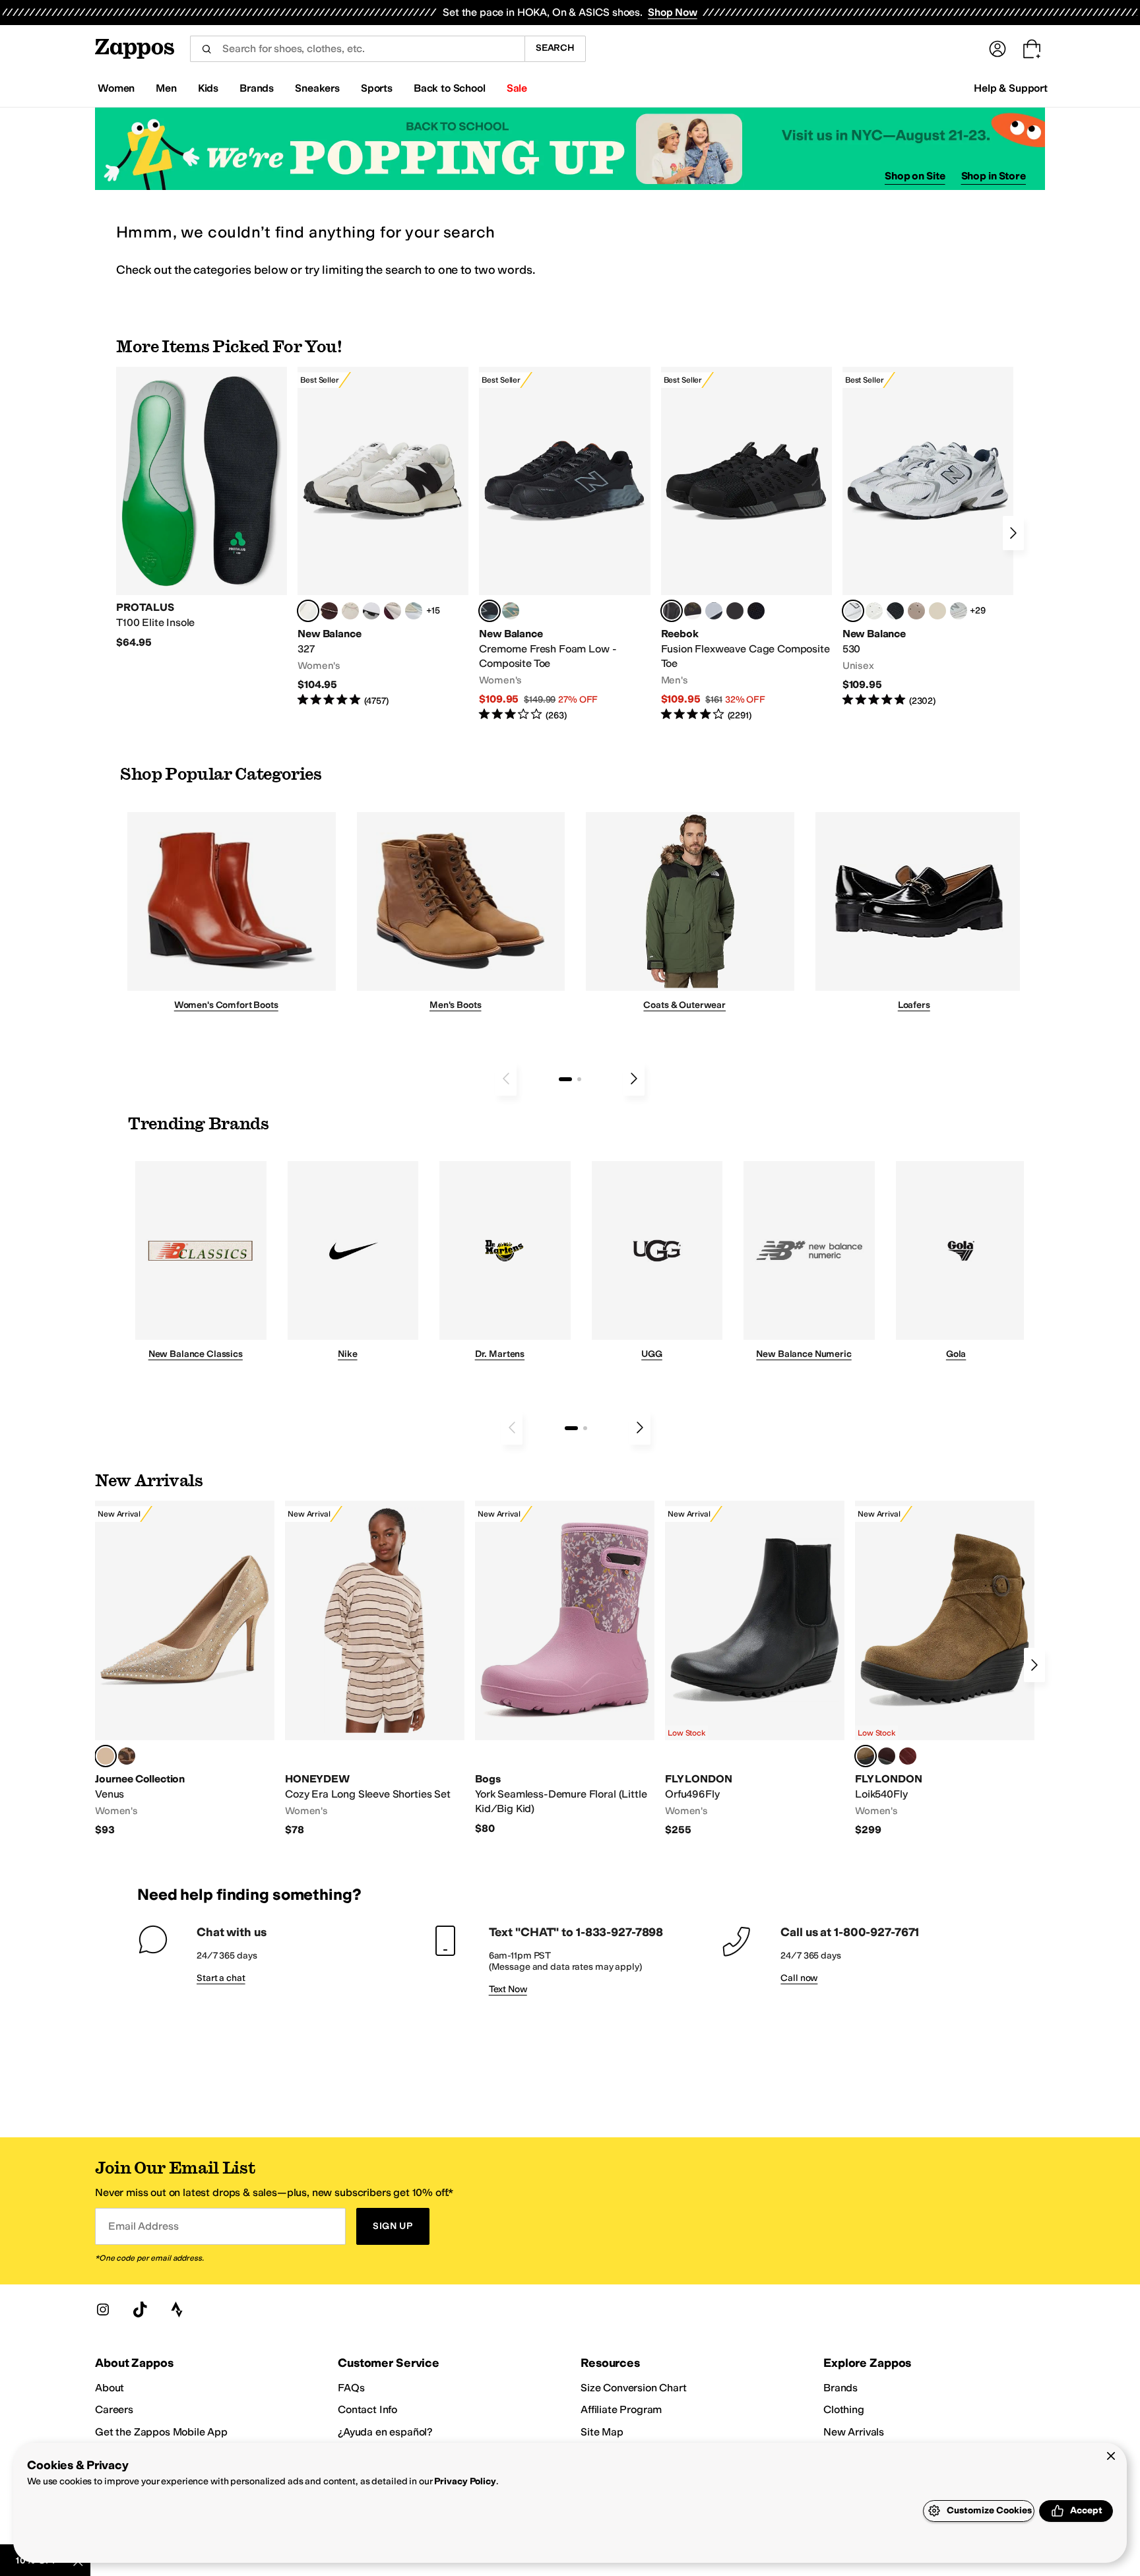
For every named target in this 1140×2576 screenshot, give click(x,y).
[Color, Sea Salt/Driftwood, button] (916, 611)
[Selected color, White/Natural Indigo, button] (853, 611)
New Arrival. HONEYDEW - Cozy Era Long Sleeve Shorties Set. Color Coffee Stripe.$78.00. (375, 1669)
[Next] (1013, 533)
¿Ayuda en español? (385, 2432)
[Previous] (506, 1079)
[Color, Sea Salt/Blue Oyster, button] (874, 611)
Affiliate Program (621, 2409)
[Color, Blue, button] (735, 611)
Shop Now (673, 12)
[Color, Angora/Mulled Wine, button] (393, 611)
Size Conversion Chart (634, 2388)
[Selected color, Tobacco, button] (866, 1756)
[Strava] (177, 2309)
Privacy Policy (465, 2481)
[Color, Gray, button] (714, 611)
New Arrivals (854, 2432)
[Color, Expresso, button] (887, 1756)
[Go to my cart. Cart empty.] (1032, 49)
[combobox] (357, 49)
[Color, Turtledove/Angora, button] (937, 611)
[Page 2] (579, 1079)
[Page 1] (565, 1079)
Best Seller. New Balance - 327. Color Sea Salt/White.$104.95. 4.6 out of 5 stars (383, 537)
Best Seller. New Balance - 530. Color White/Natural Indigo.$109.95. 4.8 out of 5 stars (928, 537)
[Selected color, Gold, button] (106, 1756)
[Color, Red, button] (908, 1756)
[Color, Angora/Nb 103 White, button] (414, 611)
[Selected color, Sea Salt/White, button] (308, 611)
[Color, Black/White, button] (756, 611)
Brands (840, 2388)
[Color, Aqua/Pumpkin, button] (511, 611)
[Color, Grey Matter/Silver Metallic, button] (959, 611)
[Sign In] (997, 49)
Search (555, 48)
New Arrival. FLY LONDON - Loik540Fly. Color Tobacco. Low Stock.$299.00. (945, 1669)
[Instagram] (103, 2309)
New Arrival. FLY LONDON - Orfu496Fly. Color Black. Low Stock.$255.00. (755, 1669)
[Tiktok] (140, 2309)
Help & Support (1011, 88)
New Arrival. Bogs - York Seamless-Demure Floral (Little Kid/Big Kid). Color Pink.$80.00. (565, 1668)
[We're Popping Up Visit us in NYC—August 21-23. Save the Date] (570, 149)
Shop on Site (915, 176)
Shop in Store (994, 176)
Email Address (143, 2226)
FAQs (351, 2388)
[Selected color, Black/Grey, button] (490, 611)
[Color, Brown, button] (693, 611)
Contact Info (367, 2409)
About (110, 2388)
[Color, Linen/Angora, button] (350, 611)
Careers (114, 2409)
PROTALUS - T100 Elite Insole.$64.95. (202, 508)
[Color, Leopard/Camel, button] (127, 1756)
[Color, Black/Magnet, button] (895, 611)
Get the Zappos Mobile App (161, 2432)
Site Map (602, 2432)
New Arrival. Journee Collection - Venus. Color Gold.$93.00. (185, 1669)
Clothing (844, 2409)
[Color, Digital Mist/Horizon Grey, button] (371, 611)
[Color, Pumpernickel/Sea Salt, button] (329, 611)
